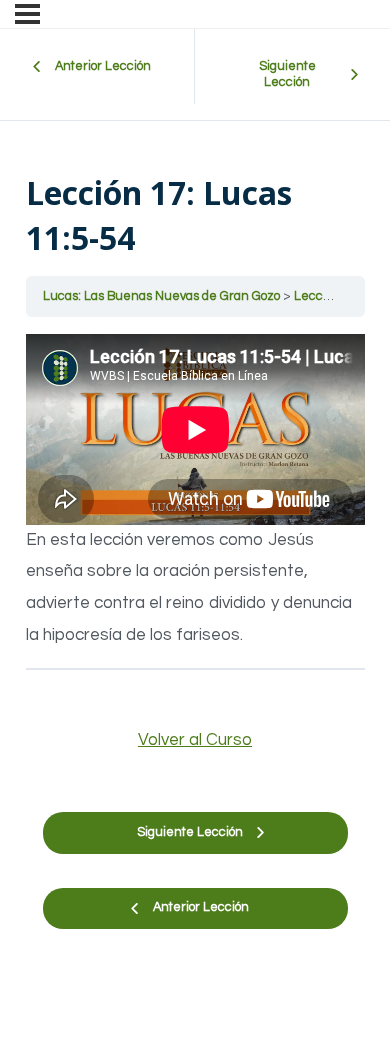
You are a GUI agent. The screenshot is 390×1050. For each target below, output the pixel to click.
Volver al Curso (195, 740)
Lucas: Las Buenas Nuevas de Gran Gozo (163, 296)
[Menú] (27, 14)
